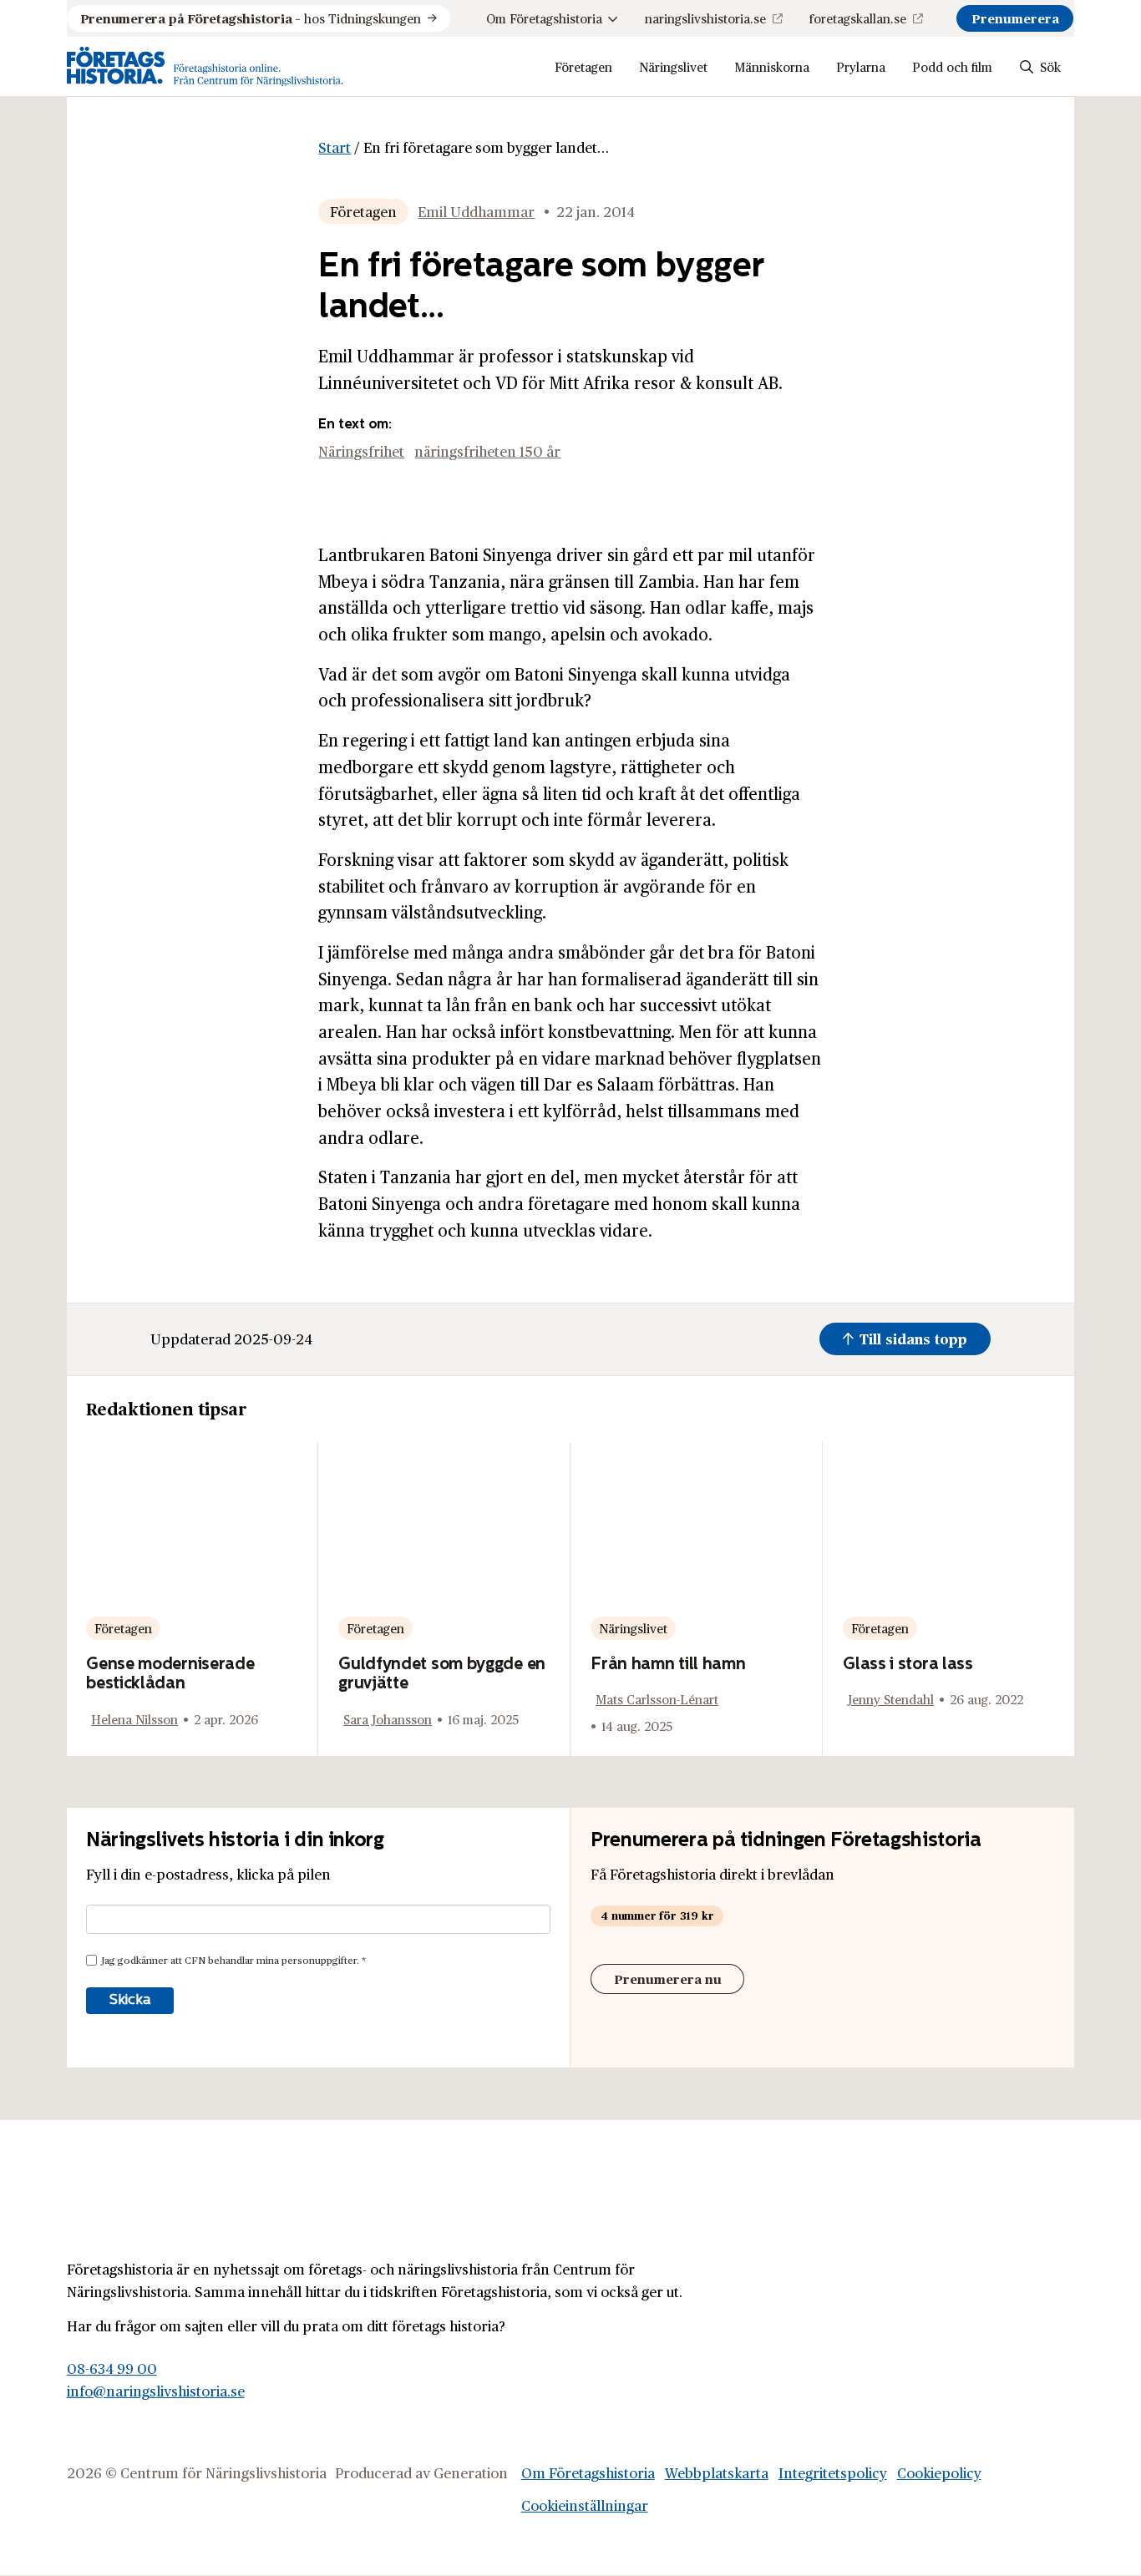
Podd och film (952, 66)
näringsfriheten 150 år (487, 451)
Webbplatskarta (717, 2472)
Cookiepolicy (939, 2472)
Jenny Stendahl (891, 1699)
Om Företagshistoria (544, 18)
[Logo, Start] (205, 66)
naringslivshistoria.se (705, 18)
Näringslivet (673, 66)
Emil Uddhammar (476, 211)
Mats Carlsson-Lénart (657, 1699)
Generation (471, 2472)
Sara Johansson (388, 1719)
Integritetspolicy (833, 2472)
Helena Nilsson (134, 1719)
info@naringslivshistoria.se (156, 2391)
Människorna (772, 66)
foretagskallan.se (858, 18)
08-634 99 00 (112, 2368)
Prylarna (861, 66)
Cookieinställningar (585, 2505)
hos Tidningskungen (251, 18)
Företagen (583, 66)
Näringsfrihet (361, 451)
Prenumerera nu (668, 1979)
